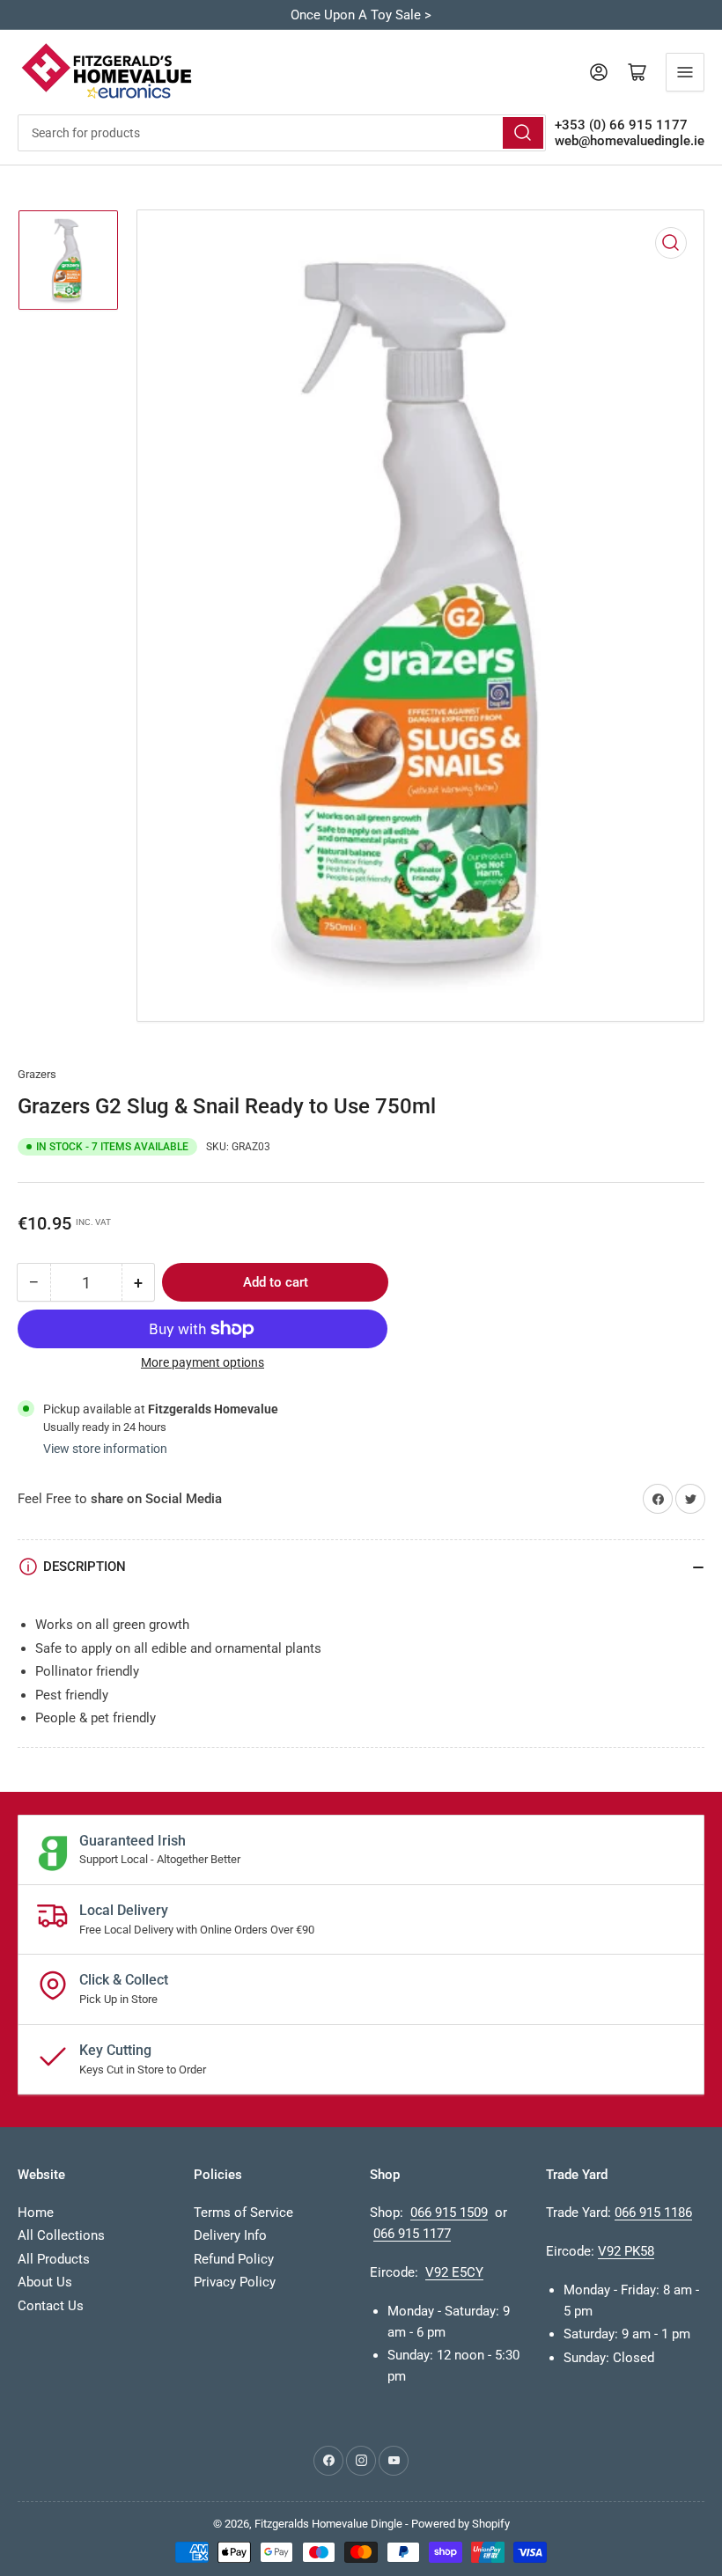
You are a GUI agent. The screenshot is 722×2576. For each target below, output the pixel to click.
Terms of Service (243, 2213)
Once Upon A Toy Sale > (361, 15)
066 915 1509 (449, 2213)
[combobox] (282, 133)
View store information (105, 1449)
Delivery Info (230, 2235)
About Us (45, 2282)
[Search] (523, 133)
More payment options (203, 1362)
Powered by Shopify (460, 2524)
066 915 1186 (653, 2213)
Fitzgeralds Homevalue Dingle (328, 2524)
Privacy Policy (235, 2282)
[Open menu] (685, 72)
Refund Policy (234, 2259)
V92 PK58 (626, 2251)
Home (36, 2213)
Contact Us (51, 2306)
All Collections (61, 2235)
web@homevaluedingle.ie (630, 141)
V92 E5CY (454, 2272)
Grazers (37, 1074)
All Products (54, 2259)
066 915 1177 (412, 2234)
